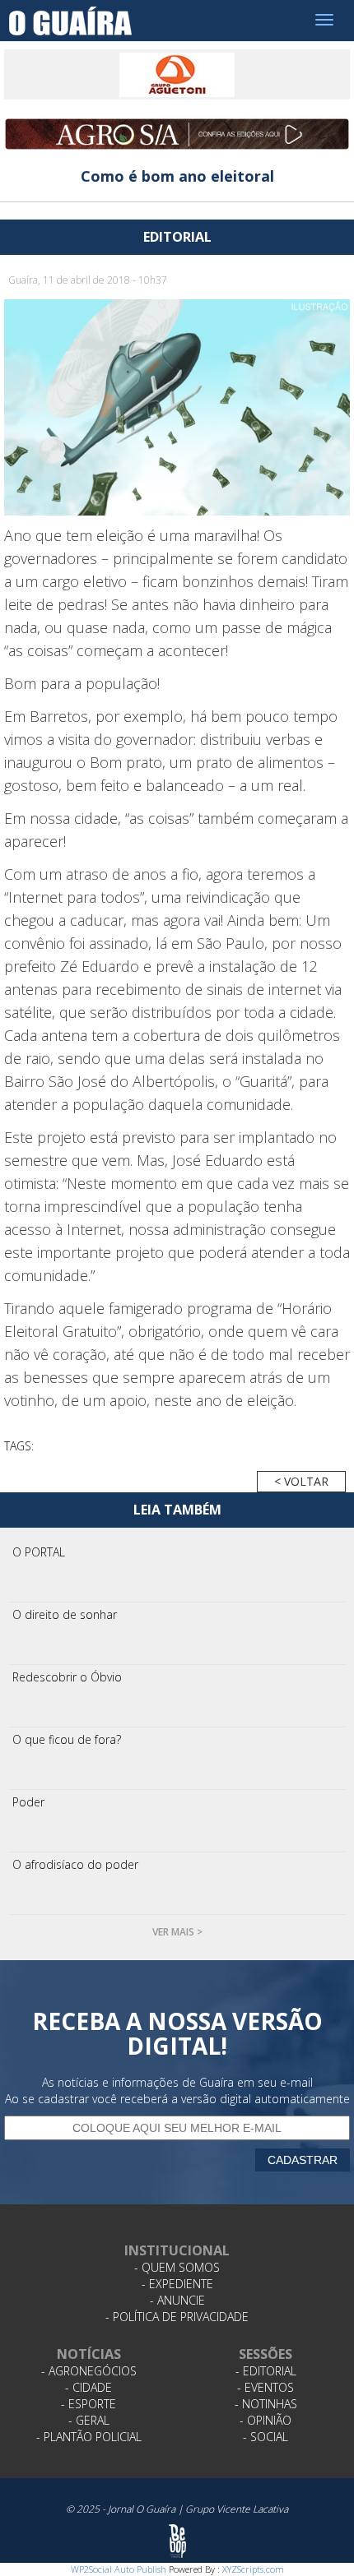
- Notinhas (266, 2404)
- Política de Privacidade (177, 2317)
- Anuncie (177, 2300)
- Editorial (266, 2371)
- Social (265, 2437)
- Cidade (88, 2387)
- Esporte (88, 2404)
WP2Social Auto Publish (119, 2569)
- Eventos (265, 2387)
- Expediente (177, 2284)
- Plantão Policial (89, 2437)
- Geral (89, 2420)
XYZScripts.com (253, 2569)
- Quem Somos (177, 2267)
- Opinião (265, 2420)
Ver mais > (177, 1932)
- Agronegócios (89, 2371)
